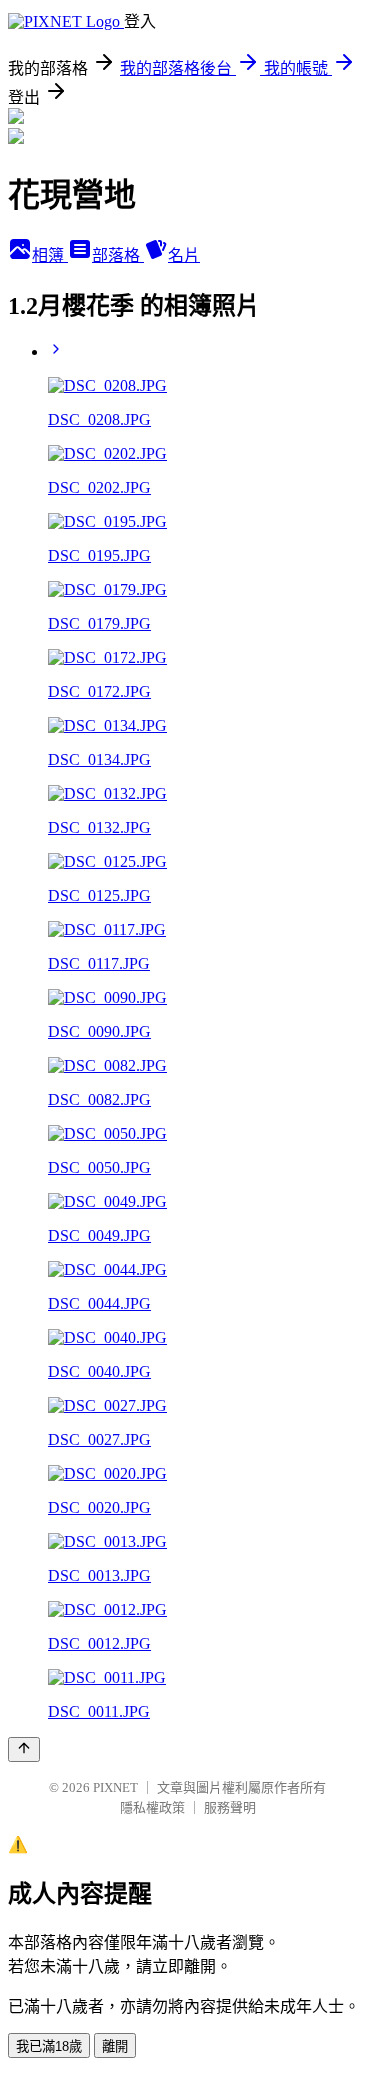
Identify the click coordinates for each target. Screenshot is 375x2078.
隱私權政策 (152, 1807)
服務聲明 (230, 1807)
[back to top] (24, 1749)
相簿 (50, 255)
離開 (115, 2046)
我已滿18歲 (49, 2046)
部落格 (118, 255)
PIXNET (115, 1787)
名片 (184, 255)
